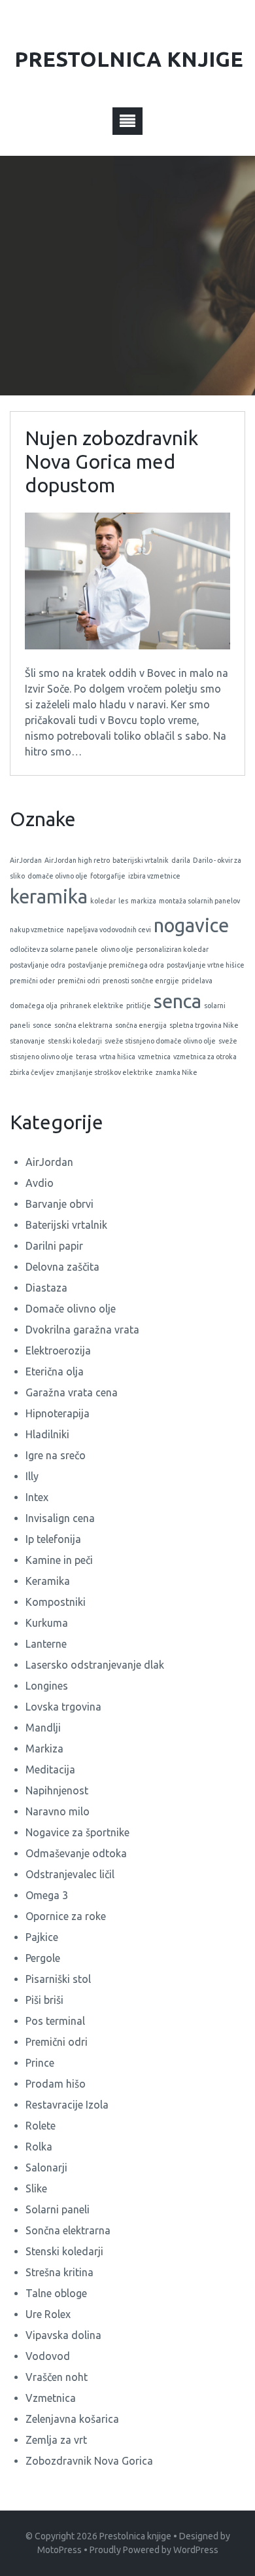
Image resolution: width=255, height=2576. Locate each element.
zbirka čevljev (32, 1072)
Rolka (39, 2147)
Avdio (40, 1183)
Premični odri (57, 2042)
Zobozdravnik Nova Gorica (89, 2461)
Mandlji (43, 1728)
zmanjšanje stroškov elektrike (105, 1072)
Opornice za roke (66, 1916)
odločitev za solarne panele (54, 949)
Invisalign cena (60, 1518)
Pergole (43, 1958)
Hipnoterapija (58, 1413)
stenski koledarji (75, 1041)
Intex (37, 1497)
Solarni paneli (58, 2209)
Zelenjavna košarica (72, 2419)
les (123, 901)
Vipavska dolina (63, 2335)
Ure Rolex (48, 2314)
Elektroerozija (58, 1351)
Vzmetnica (51, 2398)
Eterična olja (55, 1371)
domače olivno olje (58, 876)
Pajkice (42, 1937)
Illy (32, 1476)
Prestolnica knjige (135, 2536)
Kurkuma (47, 1623)
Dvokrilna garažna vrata (82, 1330)
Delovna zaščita (62, 1267)
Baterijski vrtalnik (66, 1225)
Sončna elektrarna (68, 2230)
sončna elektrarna (83, 1025)
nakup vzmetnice (37, 930)
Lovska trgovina (63, 1707)
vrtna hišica (117, 1057)
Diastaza (46, 1288)
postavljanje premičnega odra (116, 965)
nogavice (191, 925)
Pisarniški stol (58, 1979)
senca (178, 1001)
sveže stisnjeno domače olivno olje (160, 1041)
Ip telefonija (53, 1539)
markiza (144, 901)
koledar (103, 901)
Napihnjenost (57, 1790)
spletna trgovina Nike (204, 1025)
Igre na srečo (56, 1455)
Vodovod (48, 2356)
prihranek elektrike (92, 1006)
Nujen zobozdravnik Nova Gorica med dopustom (111, 462)
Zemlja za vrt (56, 2440)
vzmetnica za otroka (205, 1057)
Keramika (48, 1581)
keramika (49, 897)
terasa (86, 1057)
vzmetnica (154, 1057)
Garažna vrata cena (72, 1392)
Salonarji (46, 2168)
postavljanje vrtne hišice (206, 965)
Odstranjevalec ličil (70, 1874)
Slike (36, 2188)
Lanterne (46, 1644)
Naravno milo (58, 1811)
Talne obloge (56, 2293)
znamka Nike (177, 1072)
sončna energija (141, 1025)
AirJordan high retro (77, 860)
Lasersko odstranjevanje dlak (95, 1665)
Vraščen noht (57, 2377)
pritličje (139, 1006)
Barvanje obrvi (59, 1204)
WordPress (196, 2550)
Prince (40, 2063)
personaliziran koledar (172, 949)
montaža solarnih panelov (199, 901)
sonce (42, 1025)
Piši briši (44, 2000)
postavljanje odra (38, 965)
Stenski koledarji (64, 2251)
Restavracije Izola (67, 2105)
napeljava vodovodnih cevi (109, 930)
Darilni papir (54, 1246)
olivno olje (117, 949)
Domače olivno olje (71, 1309)
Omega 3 (47, 1895)
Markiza (44, 1749)
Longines (47, 1686)
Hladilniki (47, 1434)
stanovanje (27, 1041)
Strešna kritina (59, 2272)
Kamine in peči (59, 1560)
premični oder (32, 981)
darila (181, 860)
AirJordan (26, 860)
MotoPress (59, 2550)
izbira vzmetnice (154, 876)
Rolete (41, 2126)
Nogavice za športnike (77, 1832)
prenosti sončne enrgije (141, 981)
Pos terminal (55, 2021)
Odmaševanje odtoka (76, 1853)
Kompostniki (56, 1602)
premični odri (79, 981)
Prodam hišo (56, 2084)
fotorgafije (108, 876)
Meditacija (50, 1769)
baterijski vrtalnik (141, 860)
